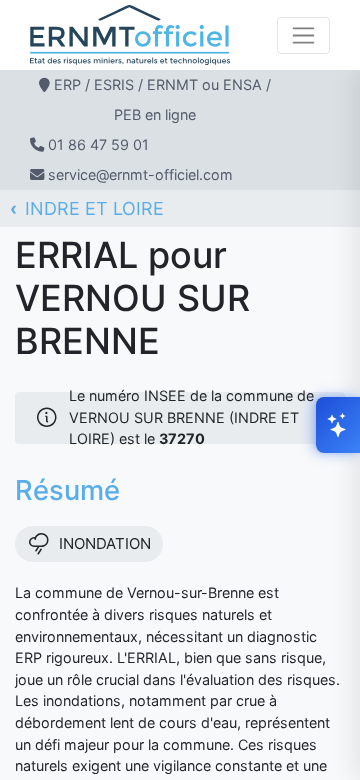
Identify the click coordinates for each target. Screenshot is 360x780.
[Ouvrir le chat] (338, 425)
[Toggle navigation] (303, 35)
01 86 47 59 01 (98, 144)
